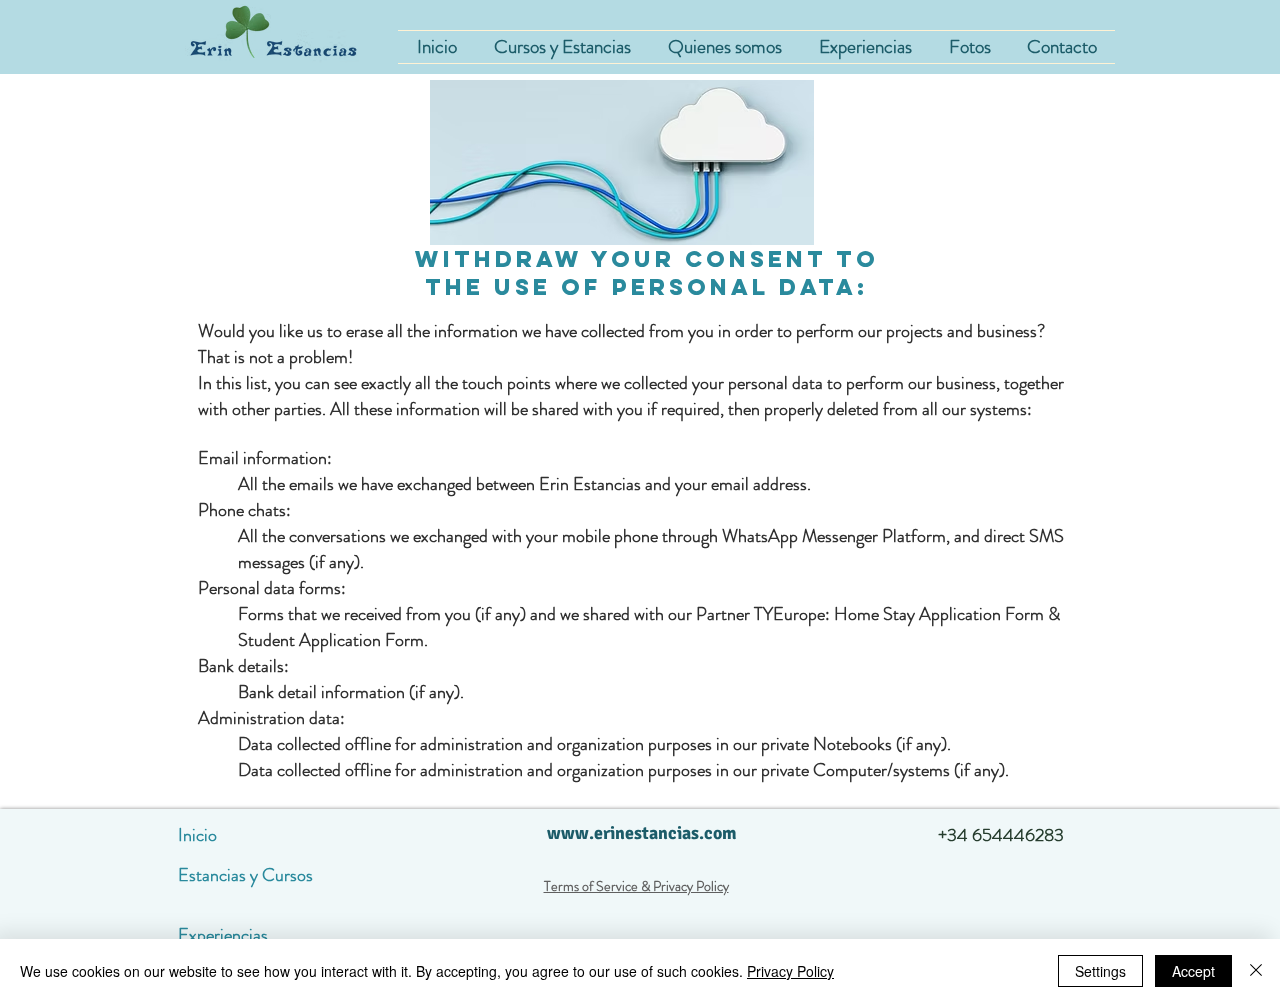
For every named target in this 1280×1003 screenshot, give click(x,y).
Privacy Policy (790, 971)
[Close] (1256, 971)
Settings (1100, 971)
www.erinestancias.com (642, 833)
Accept (1193, 971)
